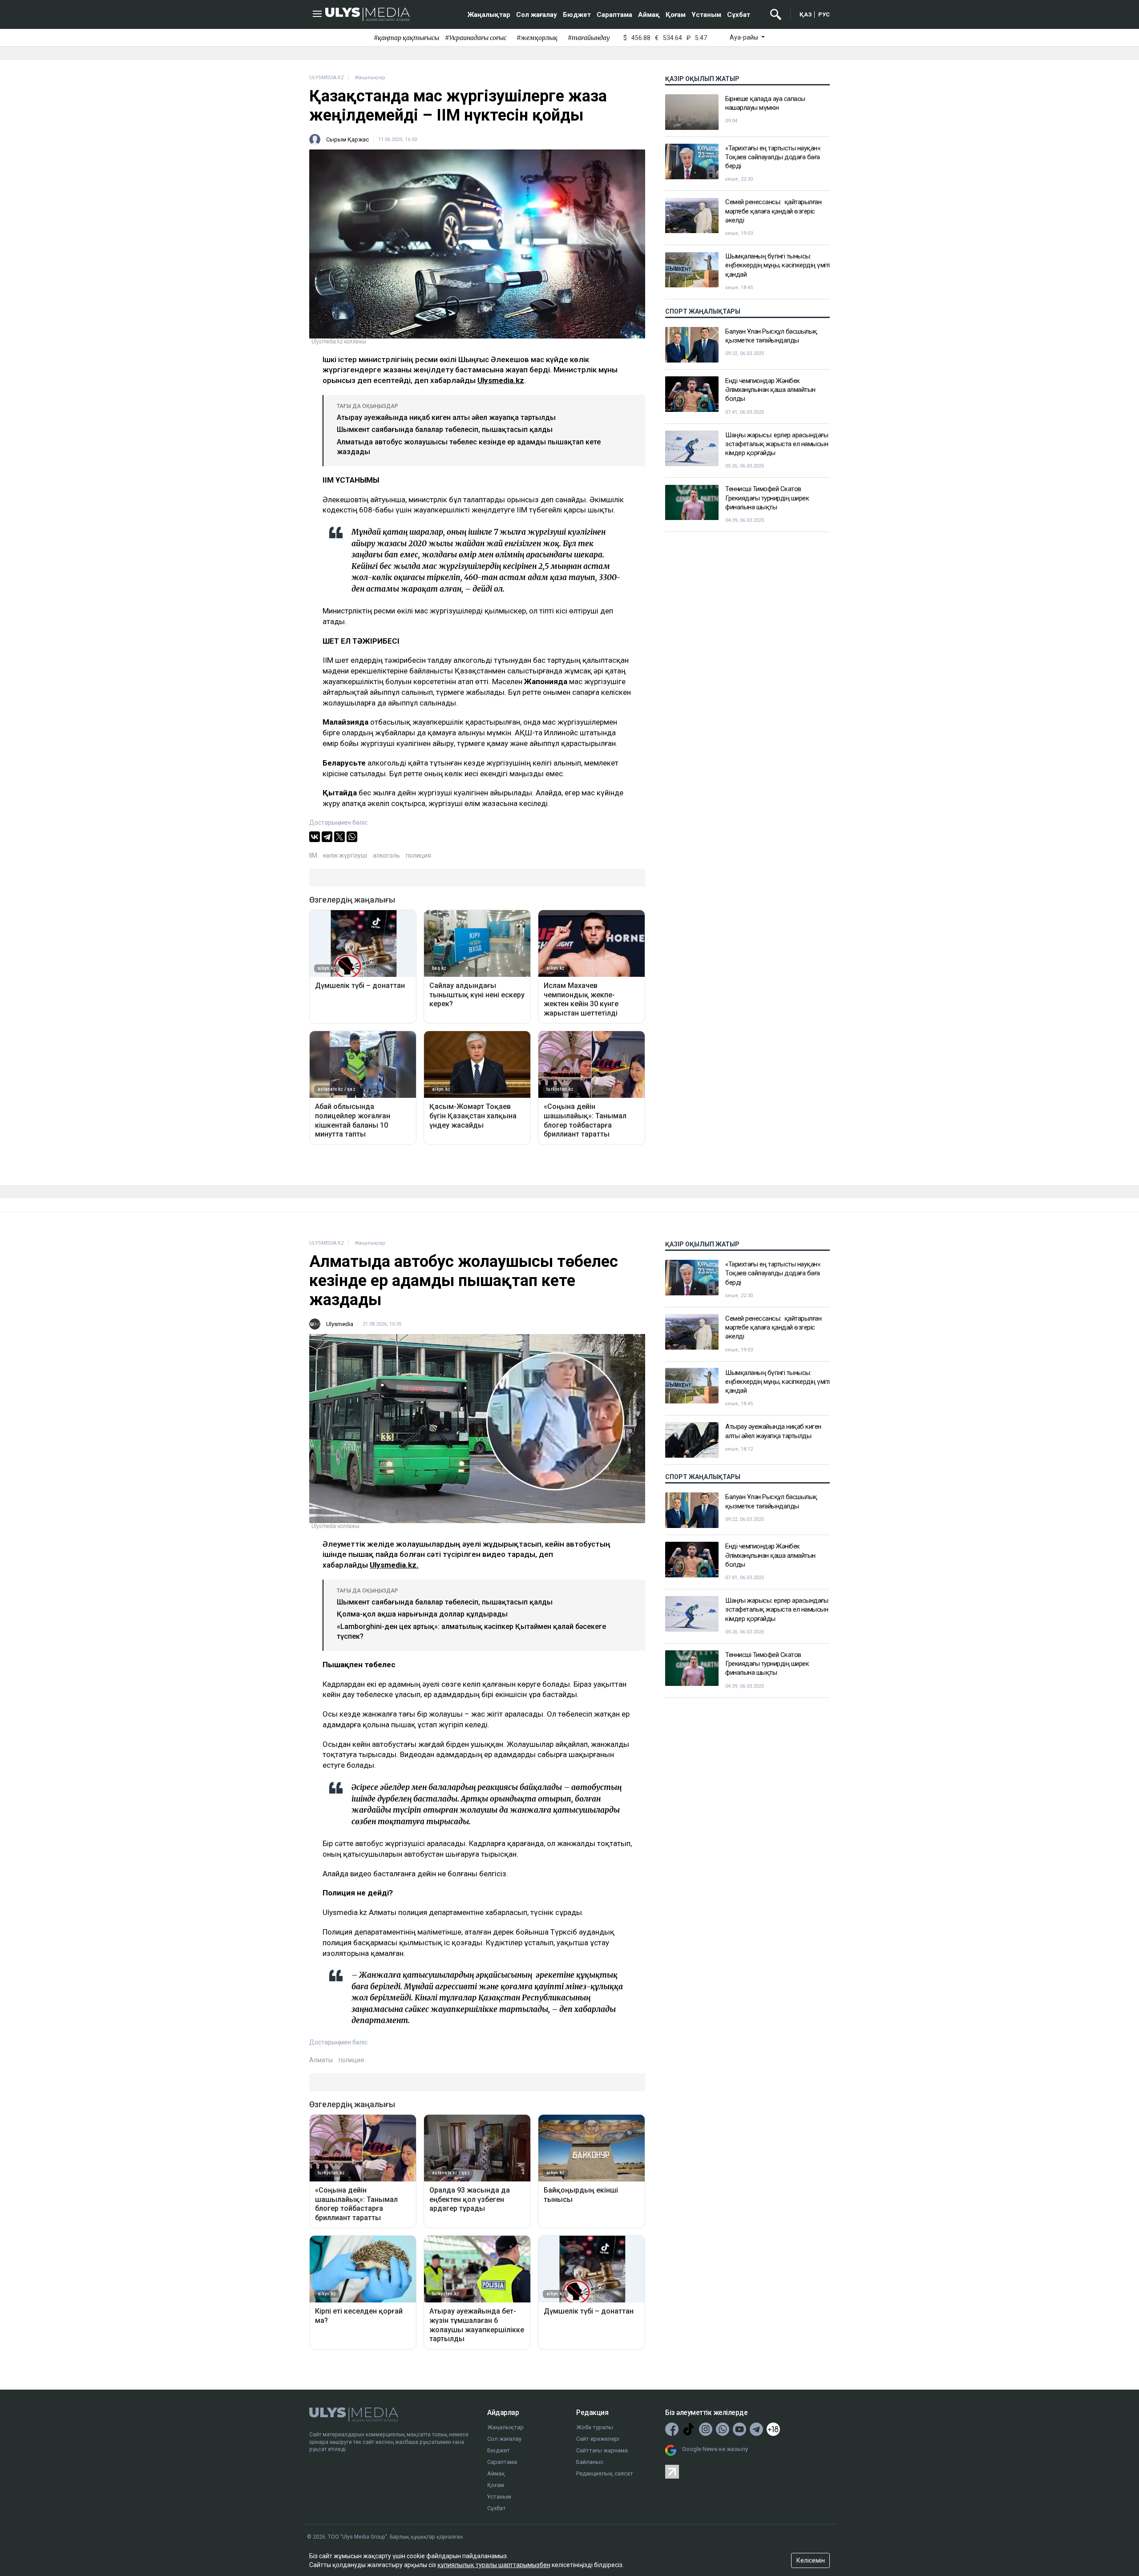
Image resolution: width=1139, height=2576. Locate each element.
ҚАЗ (806, 14)
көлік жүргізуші (345, 855)
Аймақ (649, 15)
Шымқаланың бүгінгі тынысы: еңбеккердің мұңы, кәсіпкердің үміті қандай (778, 266)
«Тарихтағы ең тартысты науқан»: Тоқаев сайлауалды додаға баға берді (773, 157)
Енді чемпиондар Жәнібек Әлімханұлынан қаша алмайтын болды (770, 390)
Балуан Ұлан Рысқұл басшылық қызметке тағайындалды (771, 336)
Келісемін (811, 2560)
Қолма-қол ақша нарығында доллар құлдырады (422, 1614)
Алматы (321, 2060)
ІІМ (313, 855)
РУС (824, 14)
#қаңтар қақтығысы (406, 38)
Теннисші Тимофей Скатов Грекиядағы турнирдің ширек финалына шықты (767, 498)
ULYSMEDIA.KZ (327, 78)
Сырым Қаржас (347, 139)
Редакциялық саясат (605, 2473)
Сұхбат (739, 15)
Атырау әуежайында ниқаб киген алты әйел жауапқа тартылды (446, 417)
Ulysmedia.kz (501, 380)
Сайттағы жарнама (602, 2450)
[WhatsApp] (352, 837)
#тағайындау (589, 38)
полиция (418, 855)
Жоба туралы (595, 2427)
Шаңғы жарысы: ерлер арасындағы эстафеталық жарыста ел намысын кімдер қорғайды (777, 444)
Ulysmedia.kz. (394, 1565)
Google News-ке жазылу (715, 2449)
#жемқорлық (537, 38)
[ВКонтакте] (315, 837)
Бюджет (577, 15)
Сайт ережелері (598, 2439)
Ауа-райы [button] (745, 37)
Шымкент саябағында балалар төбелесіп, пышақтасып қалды (445, 429)
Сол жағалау (537, 15)
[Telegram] (327, 837)
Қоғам (676, 15)
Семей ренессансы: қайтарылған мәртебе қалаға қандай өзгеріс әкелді (773, 212)
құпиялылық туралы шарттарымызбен (494, 2565)
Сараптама (614, 15)
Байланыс (590, 2462)
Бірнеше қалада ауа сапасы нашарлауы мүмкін (765, 103)
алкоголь (386, 855)
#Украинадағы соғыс (476, 38)
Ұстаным (706, 15)
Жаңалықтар (489, 15)
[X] (339, 837)
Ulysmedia (340, 1324)
